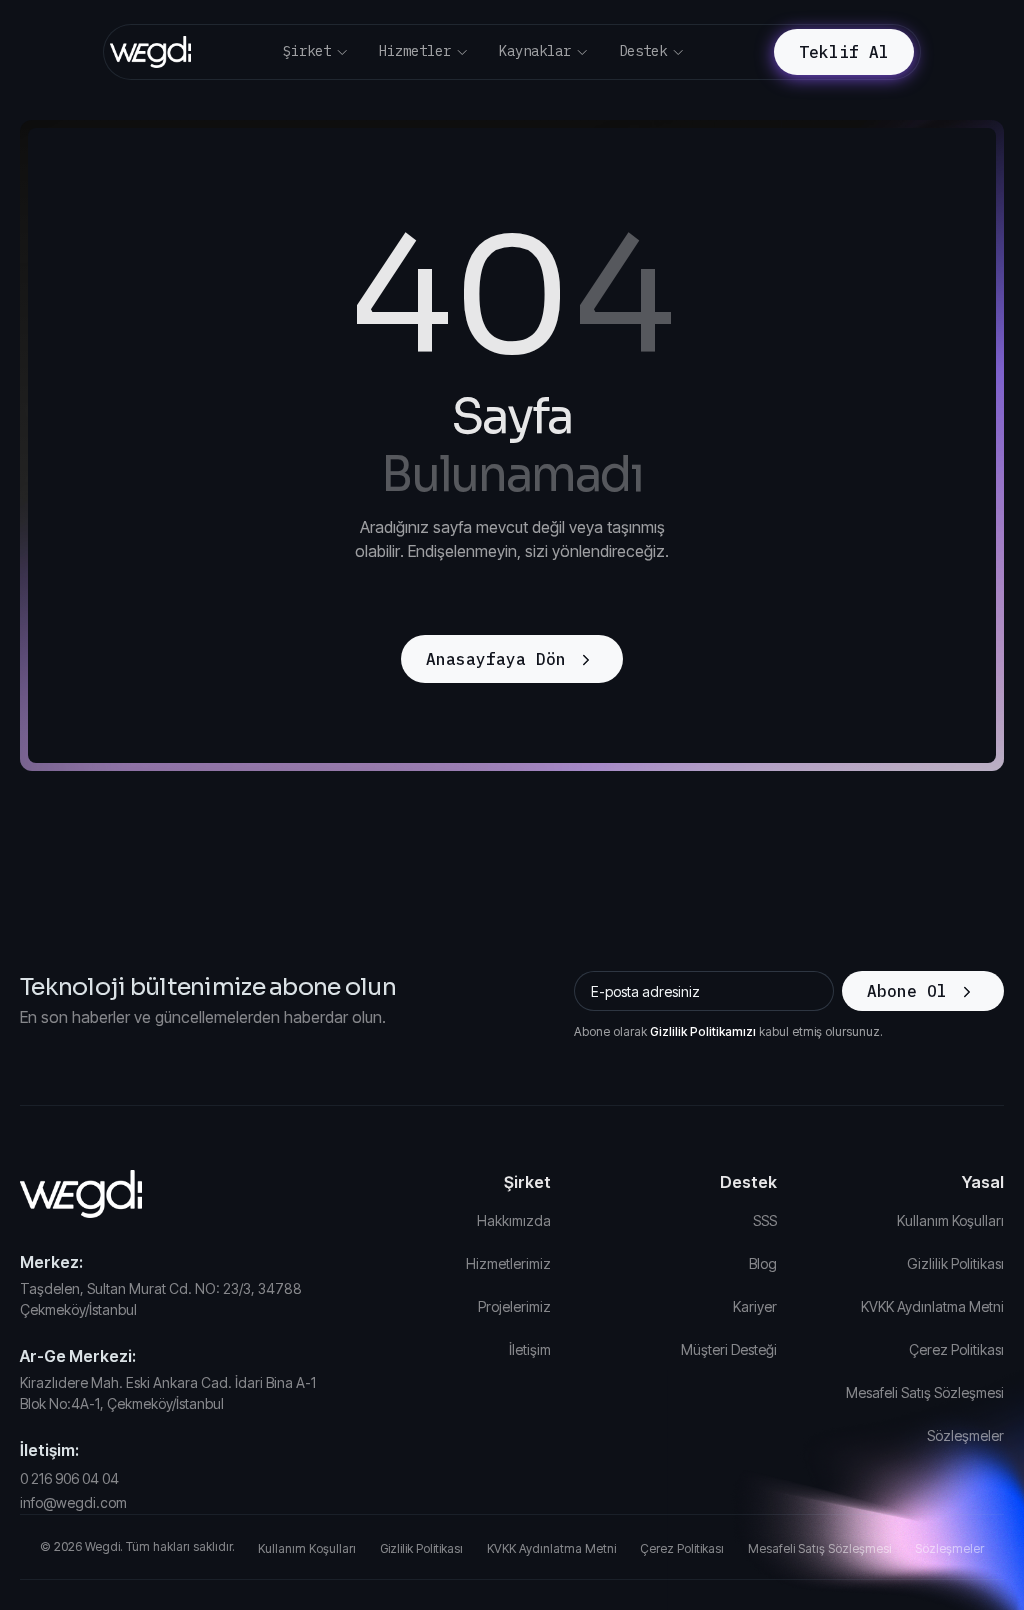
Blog (763, 1263)
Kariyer (755, 1306)
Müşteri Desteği (729, 1349)
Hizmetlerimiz (508, 1263)
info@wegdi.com (73, 1502)
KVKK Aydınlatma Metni (932, 1306)
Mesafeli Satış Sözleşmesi (925, 1392)
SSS (765, 1220)
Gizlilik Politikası (955, 1263)
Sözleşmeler (965, 1435)
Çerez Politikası (956, 1349)
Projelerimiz (514, 1306)
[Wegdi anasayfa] (176, 1194)
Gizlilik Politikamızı (703, 1031)
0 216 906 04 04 (69, 1478)
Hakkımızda (514, 1220)
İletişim (530, 1349)
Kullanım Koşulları (950, 1220)
